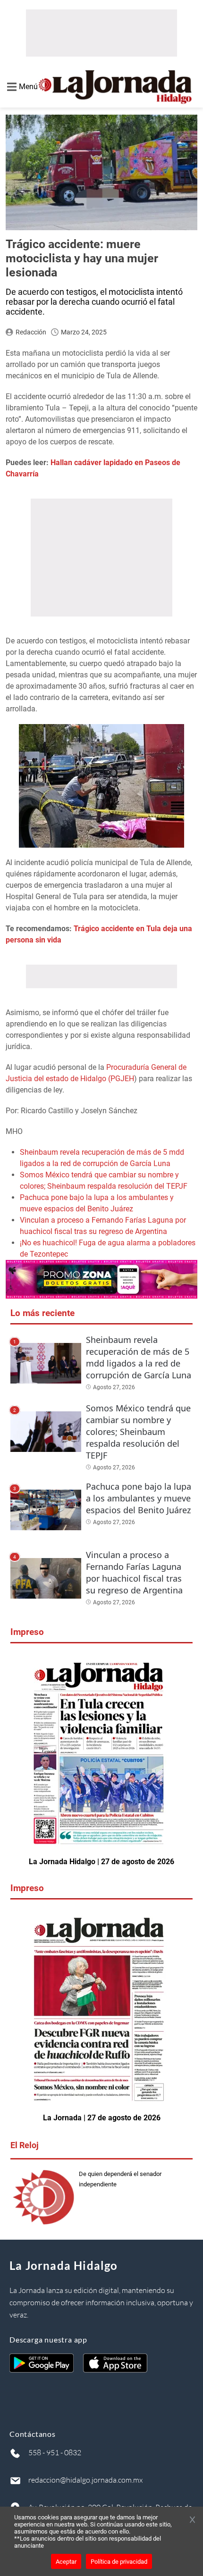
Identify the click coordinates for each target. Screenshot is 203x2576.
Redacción (31, 332)
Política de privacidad (119, 2562)
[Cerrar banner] (192, 2520)
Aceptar (66, 2562)
